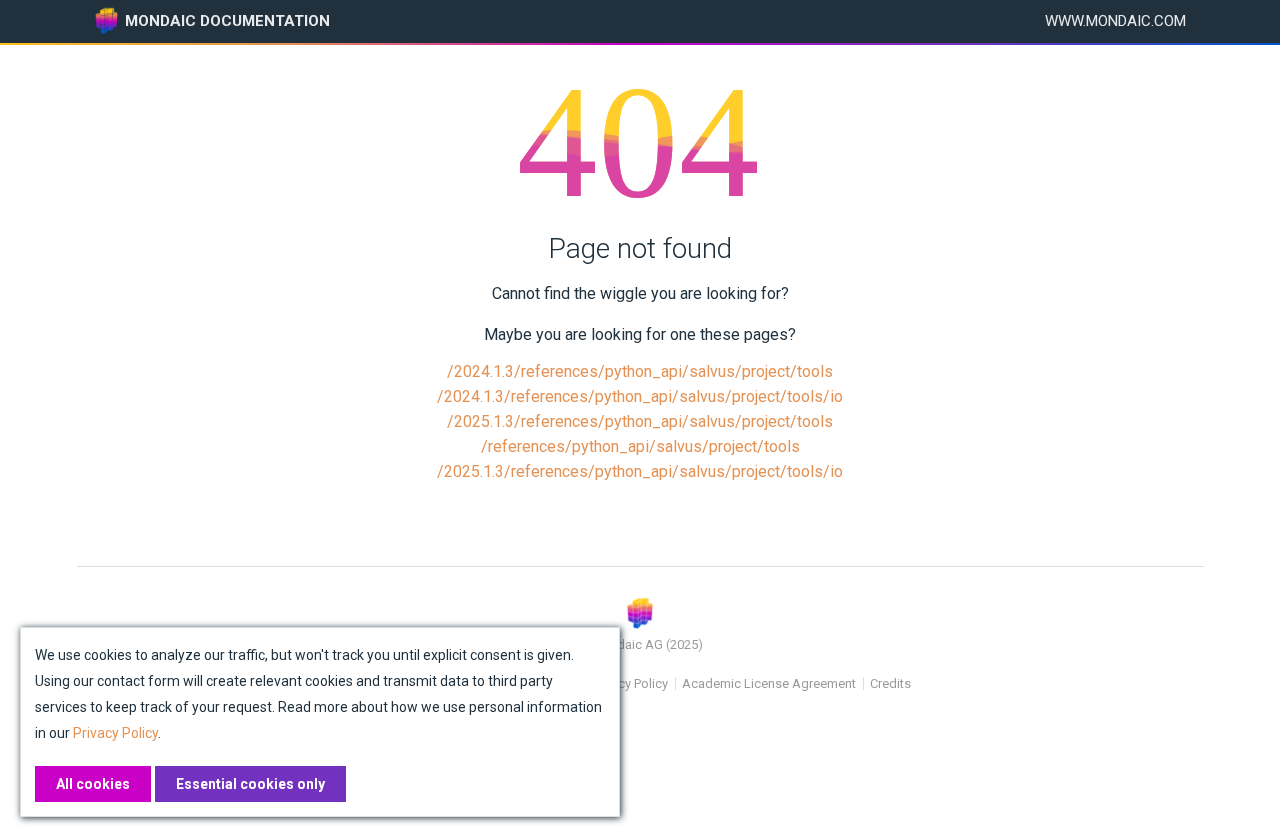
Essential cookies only (250, 784)
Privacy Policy (629, 683)
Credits (890, 683)
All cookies (93, 784)
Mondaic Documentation (227, 21)
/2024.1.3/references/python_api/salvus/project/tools (640, 371)
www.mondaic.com (1115, 21)
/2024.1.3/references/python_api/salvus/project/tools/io (640, 396)
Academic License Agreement (769, 683)
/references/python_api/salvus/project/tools (640, 446)
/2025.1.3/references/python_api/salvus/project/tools (640, 421)
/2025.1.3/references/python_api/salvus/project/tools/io (640, 471)
